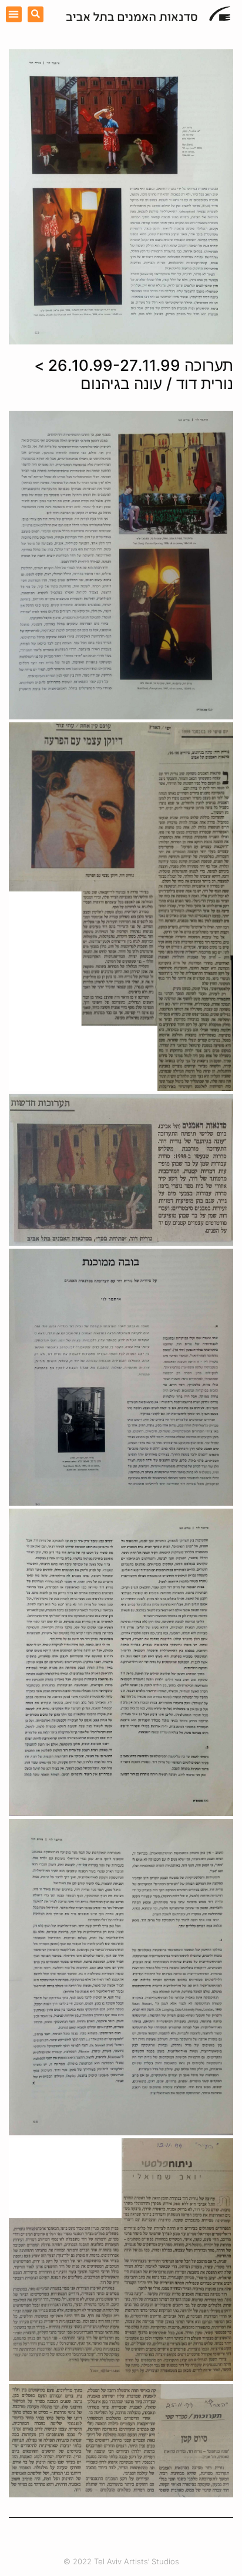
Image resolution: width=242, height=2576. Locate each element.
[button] (14, 14)
